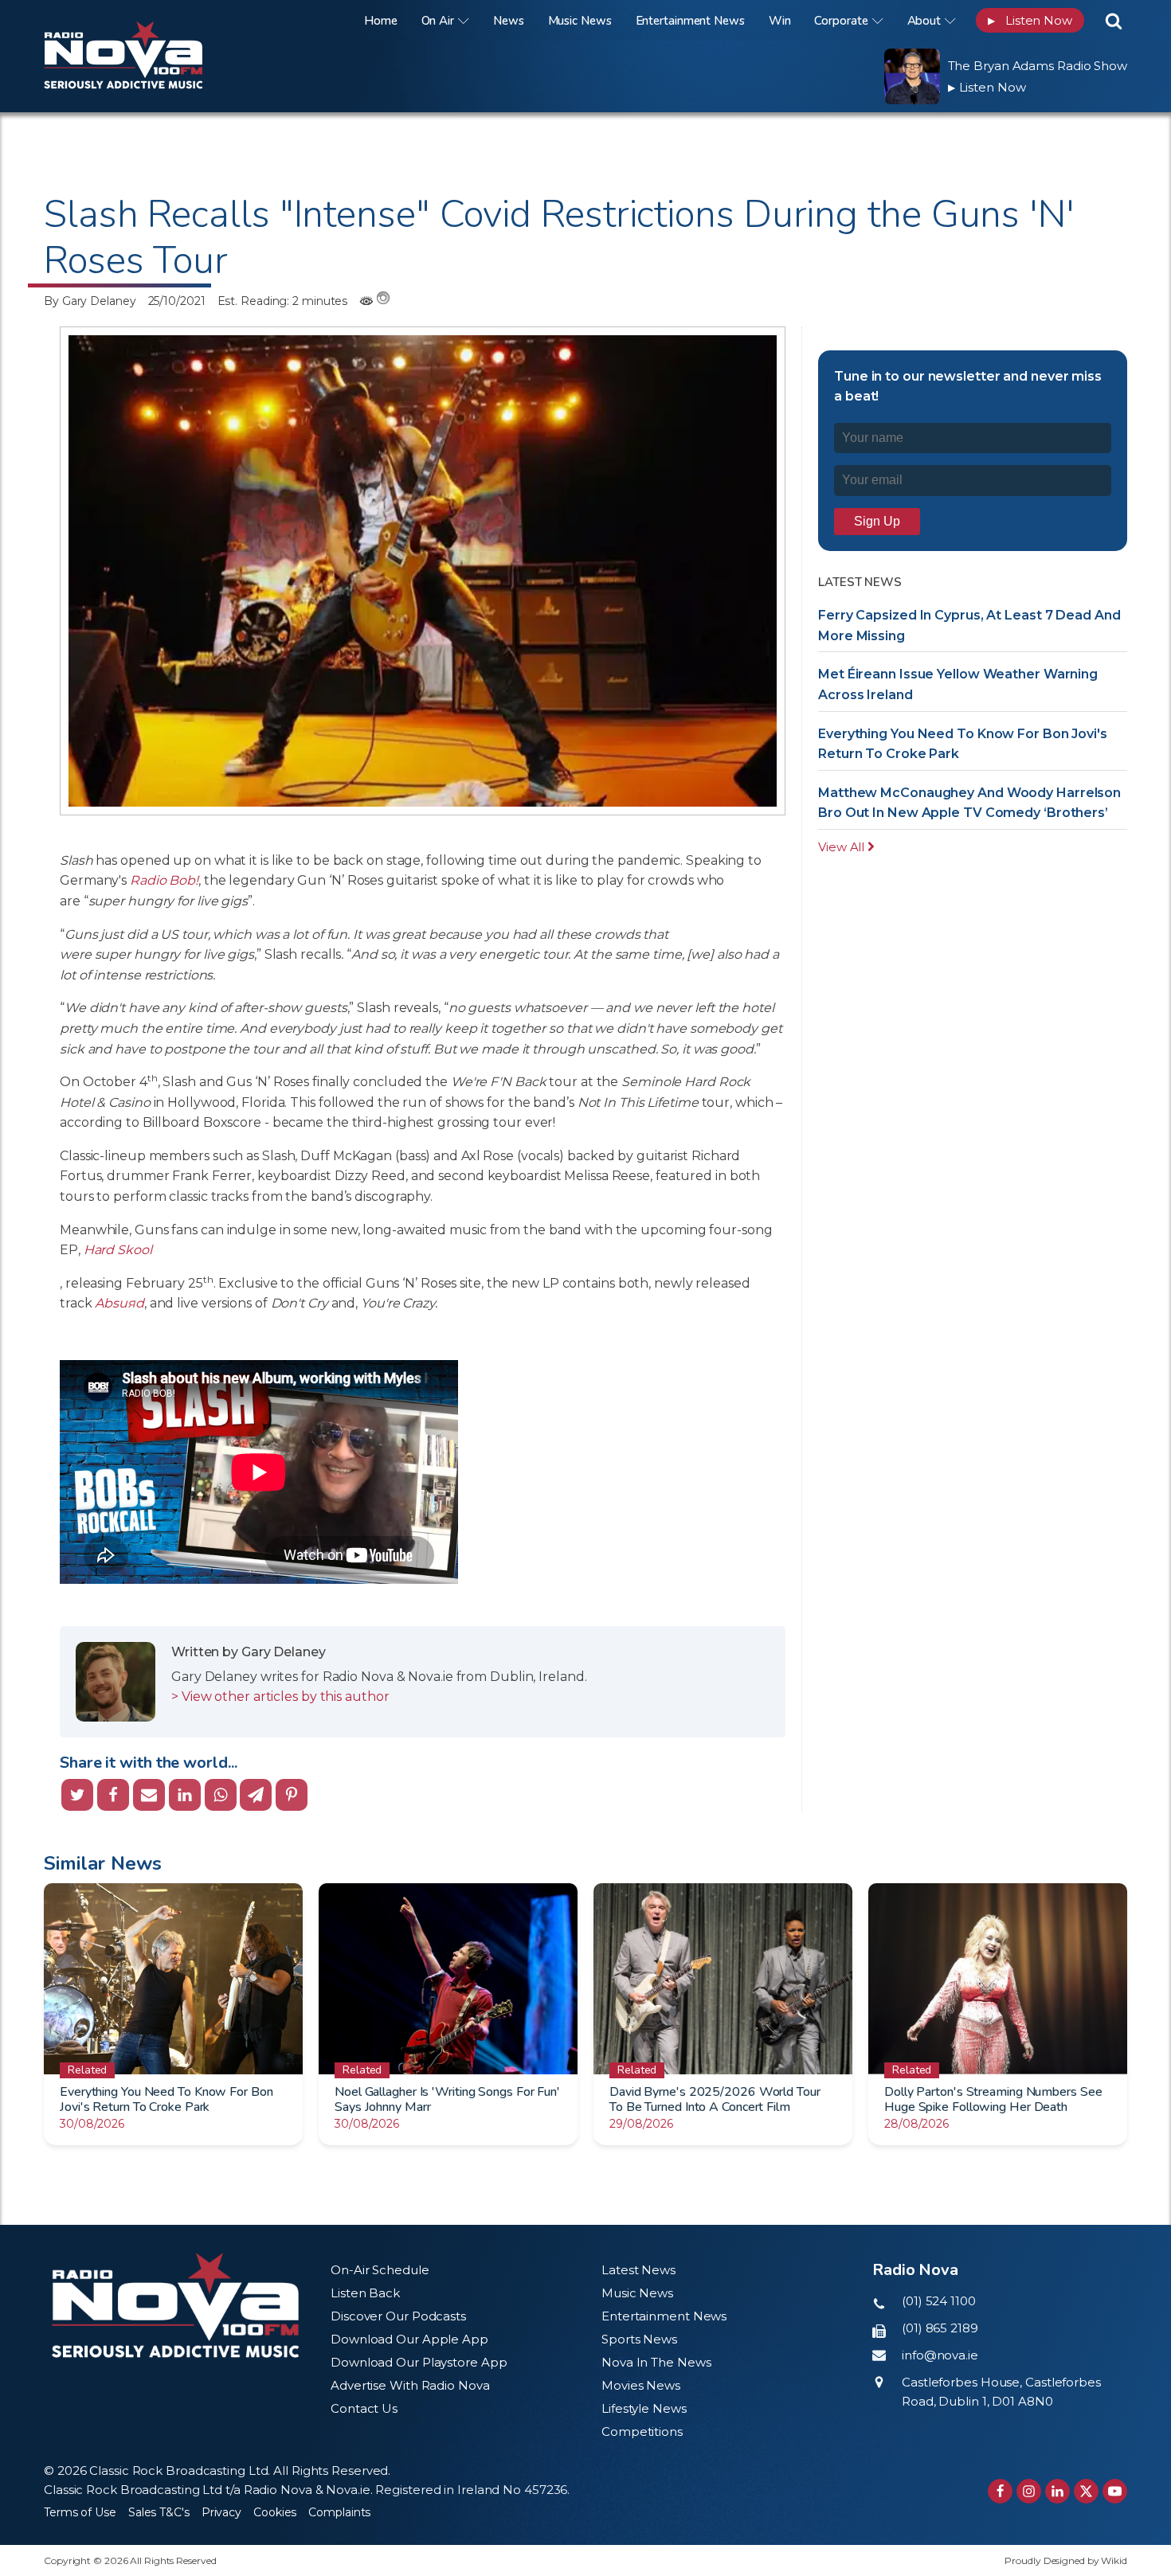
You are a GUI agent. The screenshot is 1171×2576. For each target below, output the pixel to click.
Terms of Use (80, 2512)
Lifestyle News (644, 2408)
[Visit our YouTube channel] (1115, 2491)
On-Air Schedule (380, 2270)
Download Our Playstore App (419, 2362)
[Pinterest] (292, 1795)
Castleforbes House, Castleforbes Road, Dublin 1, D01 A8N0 (1001, 2392)
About (924, 21)
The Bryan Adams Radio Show (1038, 66)
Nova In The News (656, 2362)
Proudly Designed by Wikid (1066, 2560)
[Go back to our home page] (175, 2306)
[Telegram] (256, 1795)
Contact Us (364, 2408)
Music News (580, 21)
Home (381, 21)
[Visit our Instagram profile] (1029, 2491)
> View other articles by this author (280, 1696)
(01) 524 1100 (939, 2301)
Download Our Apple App (409, 2339)
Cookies (275, 2512)
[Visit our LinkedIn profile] (1057, 2491)
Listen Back (365, 2293)
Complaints (339, 2512)
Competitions (642, 2431)
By (90, 301)
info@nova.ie (940, 2355)
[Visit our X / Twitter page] (1086, 2491)
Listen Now (1030, 20)
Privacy (221, 2512)
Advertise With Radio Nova (410, 2385)
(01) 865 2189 (940, 2328)
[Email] (149, 1795)
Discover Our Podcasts (398, 2316)
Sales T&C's (159, 2512)
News (509, 21)
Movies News (641, 2385)
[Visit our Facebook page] (1000, 2491)
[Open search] (1114, 21)
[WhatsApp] (221, 1795)
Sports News (639, 2339)
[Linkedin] (185, 1795)
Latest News (638, 2270)
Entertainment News (690, 21)
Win (780, 21)
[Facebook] (113, 1795)
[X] (77, 1795)
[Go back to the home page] (143, 20)
